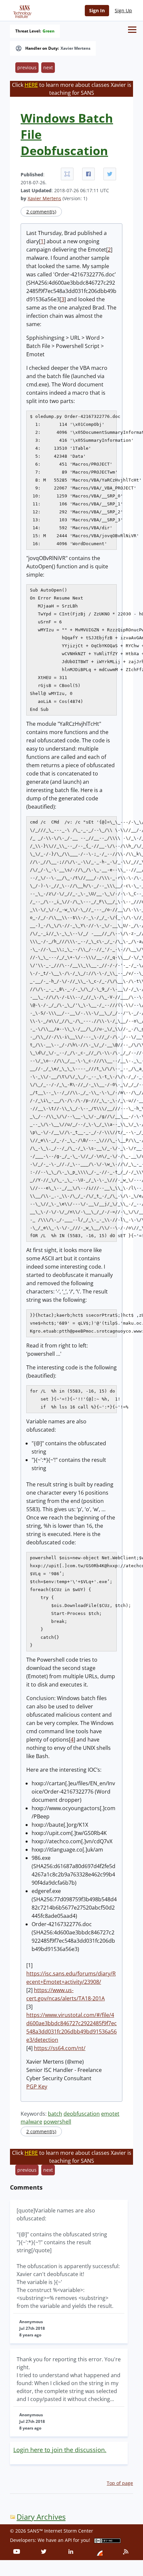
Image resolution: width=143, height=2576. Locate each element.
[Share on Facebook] (88, 174)
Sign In (97, 10)
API (68, 2540)
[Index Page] (21, 10)
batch (55, 2114)
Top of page (120, 2483)
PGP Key (37, 2087)
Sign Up (123, 10)
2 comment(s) (41, 212)
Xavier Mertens (75, 48)
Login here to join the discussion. (60, 2450)
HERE (31, 85)
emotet (110, 2114)
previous (27, 67)
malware (31, 2122)
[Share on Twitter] (110, 174)
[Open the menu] (132, 30)
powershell (57, 2122)
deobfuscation (82, 2114)
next (48, 67)
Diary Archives (41, 2517)
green (49, 31)
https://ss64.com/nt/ (60, 2048)
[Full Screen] (67, 174)
